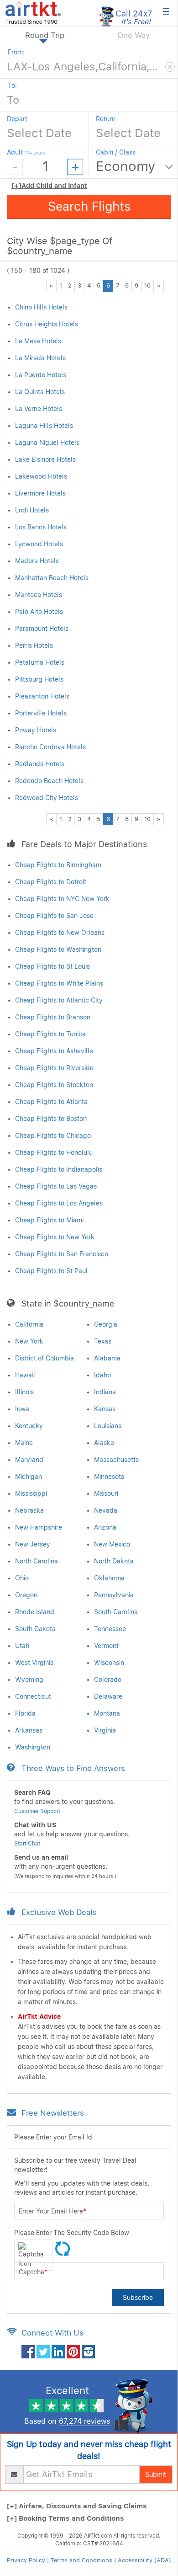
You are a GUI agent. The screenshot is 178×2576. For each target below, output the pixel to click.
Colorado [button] (108, 1680)
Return (106, 119)
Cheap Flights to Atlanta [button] (51, 1102)
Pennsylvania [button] (114, 1595)
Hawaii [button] (25, 1375)
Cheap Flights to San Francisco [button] (62, 1254)
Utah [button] (22, 1646)
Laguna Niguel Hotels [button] (47, 443)
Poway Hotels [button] (36, 730)
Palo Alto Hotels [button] (39, 612)
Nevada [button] (106, 1510)
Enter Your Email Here (52, 2211)
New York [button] (29, 1341)
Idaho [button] (102, 1375)
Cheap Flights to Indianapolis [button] (59, 1169)
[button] (33, 12)
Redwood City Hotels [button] (47, 798)
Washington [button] (33, 1747)
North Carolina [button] (37, 1561)
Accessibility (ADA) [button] (144, 2560)
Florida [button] (25, 1713)
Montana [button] (107, 1713)
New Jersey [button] (33, 1544)
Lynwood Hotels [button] (39, 544)
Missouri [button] (106, 1493)
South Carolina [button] (116, 1612)
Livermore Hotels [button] (40, 493)
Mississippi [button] (31, 1493)
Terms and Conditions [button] (81, 2560)
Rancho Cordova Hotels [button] (50, 747)
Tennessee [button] (110, 1629)
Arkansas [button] (29, 1730)
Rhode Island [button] (35, 1612)
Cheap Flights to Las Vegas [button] (56, 1186)
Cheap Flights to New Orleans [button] (60, 933)
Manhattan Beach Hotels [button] (52, 578)
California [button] (29, 1324)
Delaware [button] (108, 1696)
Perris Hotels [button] (34, 645)
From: (16, 52)
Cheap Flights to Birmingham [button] (58, 865)
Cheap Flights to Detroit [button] (51, 882)
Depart (17, 119)
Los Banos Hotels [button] (41, 527)
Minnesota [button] (109, 1477)
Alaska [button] (104, 1443)
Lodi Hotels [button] (32, 510)
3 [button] (79, 285)
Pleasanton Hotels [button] (42, 696)
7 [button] (118, 285)
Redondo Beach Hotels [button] (49, 781)
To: (12, 85)
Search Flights (89, 206)
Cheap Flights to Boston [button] (51, 1119)
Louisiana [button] (108, 1426)
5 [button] (99, 285)
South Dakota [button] (35, 1629)
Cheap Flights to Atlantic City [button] (59, 1000)
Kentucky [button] (29, 1426)
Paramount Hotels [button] (42, 629)
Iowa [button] (22, 1409)
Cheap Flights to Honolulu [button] (54, 1152)
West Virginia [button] (34, 1663)
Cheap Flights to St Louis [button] (52, 966)
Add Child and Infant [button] (49, 186)
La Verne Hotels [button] (39, 409)
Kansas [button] (105, 1409)
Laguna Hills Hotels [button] (44, 426)
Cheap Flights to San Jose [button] (54, 916)
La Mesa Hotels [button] (38, 341)
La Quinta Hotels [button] (40, 392)
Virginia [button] (105, 1730)
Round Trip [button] (45, 35)
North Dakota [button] (114, 1561)
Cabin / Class (116, 152)
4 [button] (89, 285)
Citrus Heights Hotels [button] (47, 324)
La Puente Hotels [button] (41, 375)
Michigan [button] (29, 1477)
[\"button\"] (28, 2352)
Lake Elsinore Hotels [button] (45, 459)
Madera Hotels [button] (37, 561)
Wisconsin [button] (109, 1663)
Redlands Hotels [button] (40, 764)
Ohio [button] (22, 1578)
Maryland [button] (29, 1460)
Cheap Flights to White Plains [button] (59, 983)
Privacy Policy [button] (26, 2560)
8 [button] (127, 285)
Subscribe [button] (138, 2298)
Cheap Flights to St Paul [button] (51, 1271)
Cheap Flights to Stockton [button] (54, 1085)
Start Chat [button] (27, 1844)
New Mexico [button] (112, 1544)
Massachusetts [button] (116, 1460)
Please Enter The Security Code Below (72, 2233)
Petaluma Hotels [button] (40, 662)
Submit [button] (156, 2475)
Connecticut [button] (33, 1696)
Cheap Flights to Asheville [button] (54, 1051)
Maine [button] (24, 1443)
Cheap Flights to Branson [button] (53, 1017)
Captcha (33, 2272)
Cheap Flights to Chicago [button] (53, 1136)
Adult (26, 152)
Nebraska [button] (29, 1510)
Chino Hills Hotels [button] (41, 307)
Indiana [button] (105, 1392)
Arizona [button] (105, 1527)
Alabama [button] (107, 1358)
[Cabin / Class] (135, 167)
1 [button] (61, 285)
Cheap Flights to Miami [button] (49, 1220)
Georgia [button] (106, 1324)
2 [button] (70, 285)
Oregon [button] (26, 1595)
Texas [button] (103, 1341)
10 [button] (147, 285)
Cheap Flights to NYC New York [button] (62, 899)
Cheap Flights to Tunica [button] (50, 1034)
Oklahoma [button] (109, 1578)
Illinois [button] (24, 1392)
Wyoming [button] (29, 1680)
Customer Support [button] (37, 1811)
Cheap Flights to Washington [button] (58, 949)
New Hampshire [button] (39, 1527)
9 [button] (136, 285)
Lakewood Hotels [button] (41, 476)
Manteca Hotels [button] (39, 595)
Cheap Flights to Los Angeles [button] (59, 1203)
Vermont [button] (106, 1646)
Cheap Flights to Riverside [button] (54, 1068)
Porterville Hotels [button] (41, 713)
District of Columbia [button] (44, 1358)
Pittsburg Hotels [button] (39, 679)
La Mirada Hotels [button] (40, 358)
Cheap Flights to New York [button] (55, 1237)
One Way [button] (133, 35)
